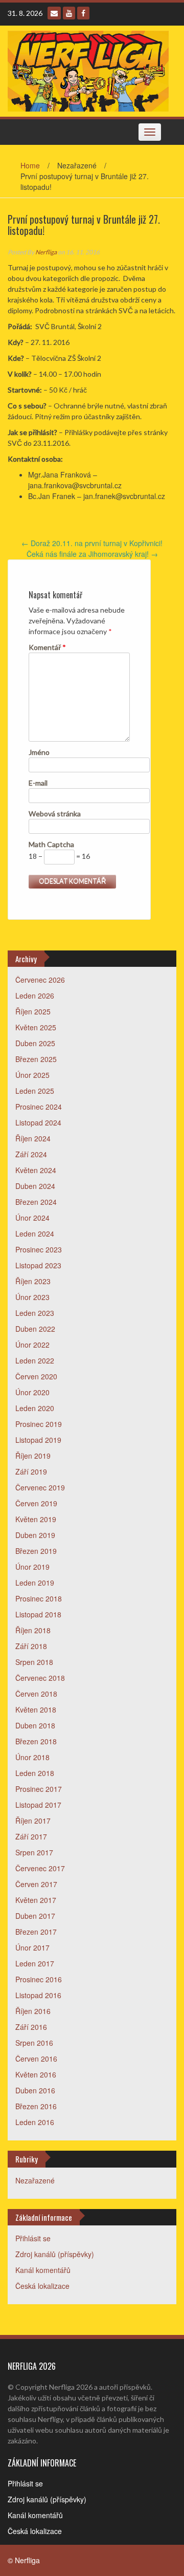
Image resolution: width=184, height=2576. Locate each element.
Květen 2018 (36, 1709)
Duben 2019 (35, 1535)
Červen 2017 (36, 1884)
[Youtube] (69, 13)
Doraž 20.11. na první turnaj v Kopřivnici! (92, 543)
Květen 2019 (36, 1519)
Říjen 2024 (33, 1138)
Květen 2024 (36, 1170)
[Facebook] (83, 13)
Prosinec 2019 (39, 1424)
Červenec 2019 (40, 1487)
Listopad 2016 (38, 1995)
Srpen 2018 (34, 1662)
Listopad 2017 (38, 1805)
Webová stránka (55, 814)
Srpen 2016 (34, 2043)
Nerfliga (46, 252)
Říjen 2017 (33, 1821)
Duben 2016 (35, 2090)
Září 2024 (31, 1154)
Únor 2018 (32, 1757)
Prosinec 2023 (39, 1249)
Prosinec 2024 (39, 1107)
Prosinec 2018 (39, 1598)
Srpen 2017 (34, 1852)
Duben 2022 (35, 1329)
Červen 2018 (36, 1694)
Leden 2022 (35, 1360)
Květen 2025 (36, 1027)
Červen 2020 (36, 1376)
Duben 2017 (35, 1916)
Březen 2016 (36, 2106)
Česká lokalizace (42, 2286)
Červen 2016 (36, 2059)
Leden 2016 (35, 2122)
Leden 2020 (35, 1408)
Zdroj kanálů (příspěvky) (55, 2254)
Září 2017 (31, 1836)
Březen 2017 (36, 1932)
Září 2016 (31, 2027)
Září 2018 (31, 1646)
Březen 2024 (36, 1202)
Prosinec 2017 (39, 1789)
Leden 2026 (35, 995)
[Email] (54, 13)
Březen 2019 (36, 1551)
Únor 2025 (32, 1075)
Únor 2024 (32, 1218)
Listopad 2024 (38, 1122)
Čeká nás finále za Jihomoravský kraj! (92, 554)
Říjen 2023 (33, 1281)
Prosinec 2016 (39, 1979)
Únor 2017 (32, 1947)
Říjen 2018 (33, 1630)
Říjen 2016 (33, 2011)
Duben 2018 (35, 1725)
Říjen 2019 (33, 1456)
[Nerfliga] (88, 70)
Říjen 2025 (33, 1011)
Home (30, 165)
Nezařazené (35, 2180)
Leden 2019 (35, 1583)
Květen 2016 (36, 2074)
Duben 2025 (35, 1043)
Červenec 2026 (40, 980)
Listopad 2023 (38, 1265)
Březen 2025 (36, 1059)
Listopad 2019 (38, 1440)
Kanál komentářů (43, 2270)
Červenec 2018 (40, 1678)
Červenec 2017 (40, 1868)
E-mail (38, 783)
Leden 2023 (35, 1313)
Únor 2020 (32, 1392)
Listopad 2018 (38, 1614)
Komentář (47, 647)
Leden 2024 (35, 1233)
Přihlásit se (33, 2238)
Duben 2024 (35, 1186)
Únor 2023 (32, 1297)
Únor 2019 (32, 1567)
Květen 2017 (36, 1900)
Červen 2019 (36, 1503)
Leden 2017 (35, 1963)
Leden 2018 (35, 1773)
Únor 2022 (32, 1345)
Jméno (39, 752)
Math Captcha (51, 844)
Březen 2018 (36, 1741)
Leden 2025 (35, 1091)
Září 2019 (31, 1471)
